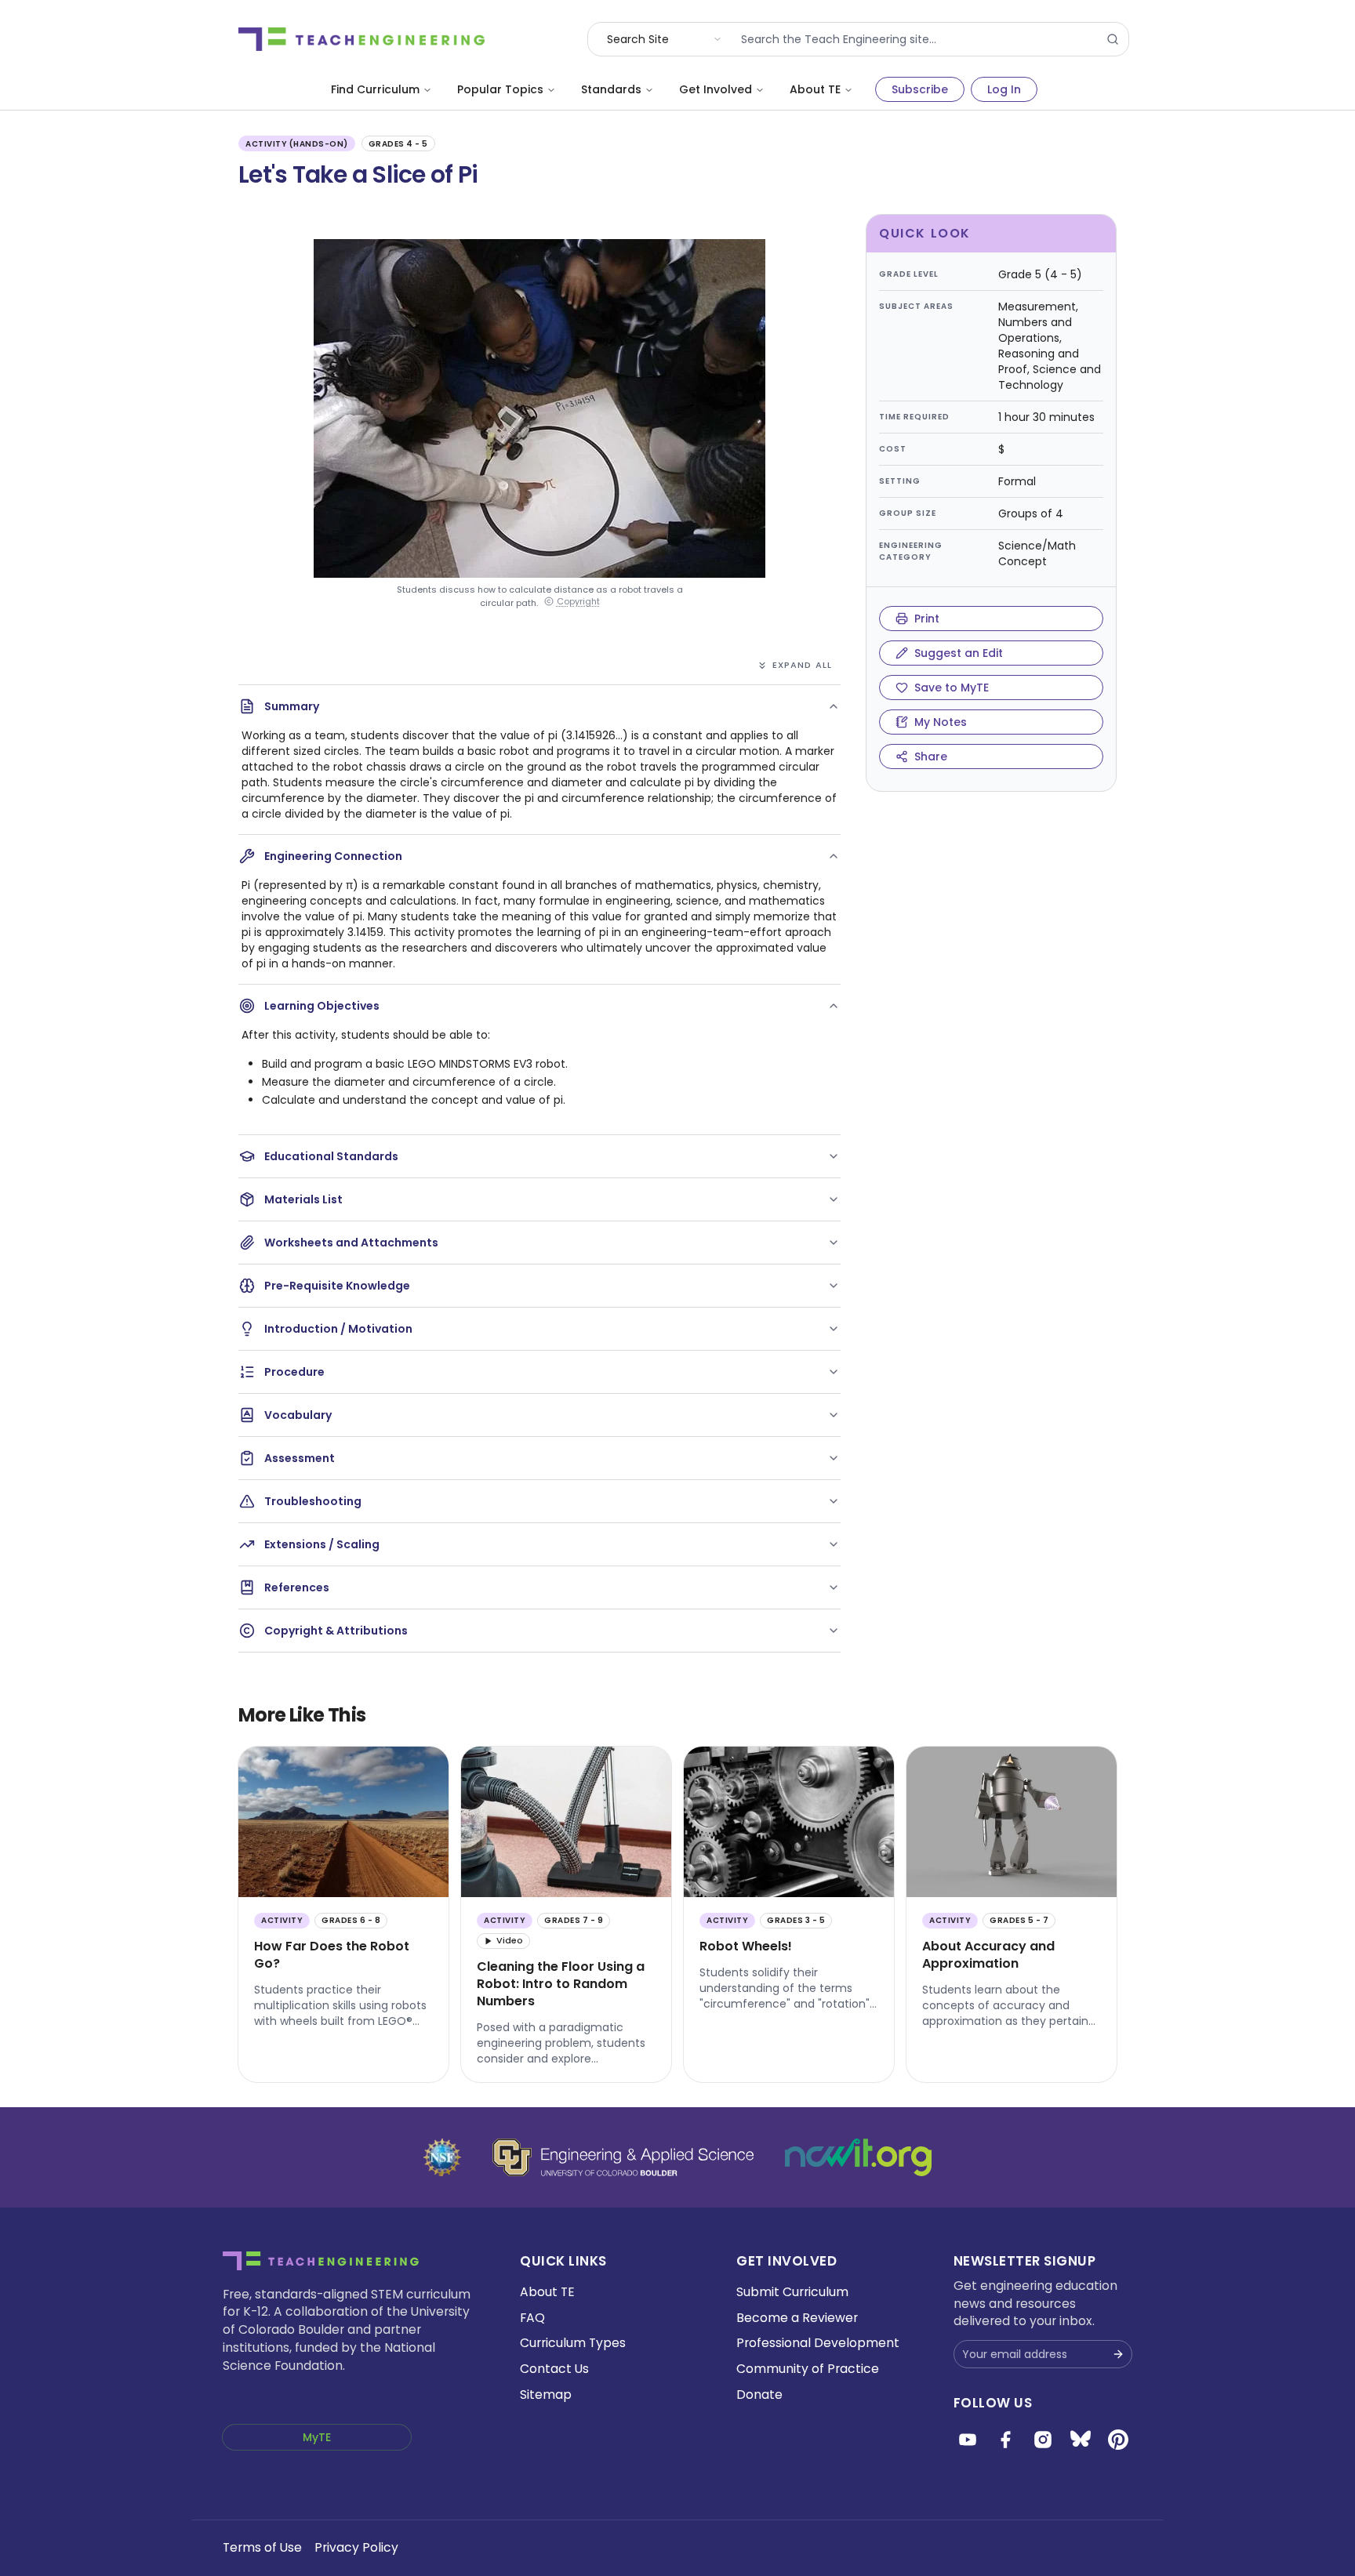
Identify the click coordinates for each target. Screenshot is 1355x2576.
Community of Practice (808, 2369)
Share (931, 756)
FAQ (532, 2318)
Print (927, 619)
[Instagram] (1043, 2440)
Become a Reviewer (797, 2318)
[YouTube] (968, 2440)
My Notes (941, 722)
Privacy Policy (356, 2547)
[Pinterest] (1118, 2440)
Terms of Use (262, 2547)
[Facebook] (1005, 2440)
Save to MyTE (952, 688)
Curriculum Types (573, 2343)
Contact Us (554, 2369)
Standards (611, 89)
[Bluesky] (1081, 2440)
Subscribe (920, 89)
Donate (759, 2395)
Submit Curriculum (792, 2292)
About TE (815, 89)
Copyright (578, 602)
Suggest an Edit (959, 653)
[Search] (1113, 39)
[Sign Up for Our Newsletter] (1118, 2354)
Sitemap (546, 2395)
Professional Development (818, 2343)
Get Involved (716, 89)
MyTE (317, 2437)
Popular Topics (500, 89)
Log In (1004, 89)
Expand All (802, 665)
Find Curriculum (375, 89)
